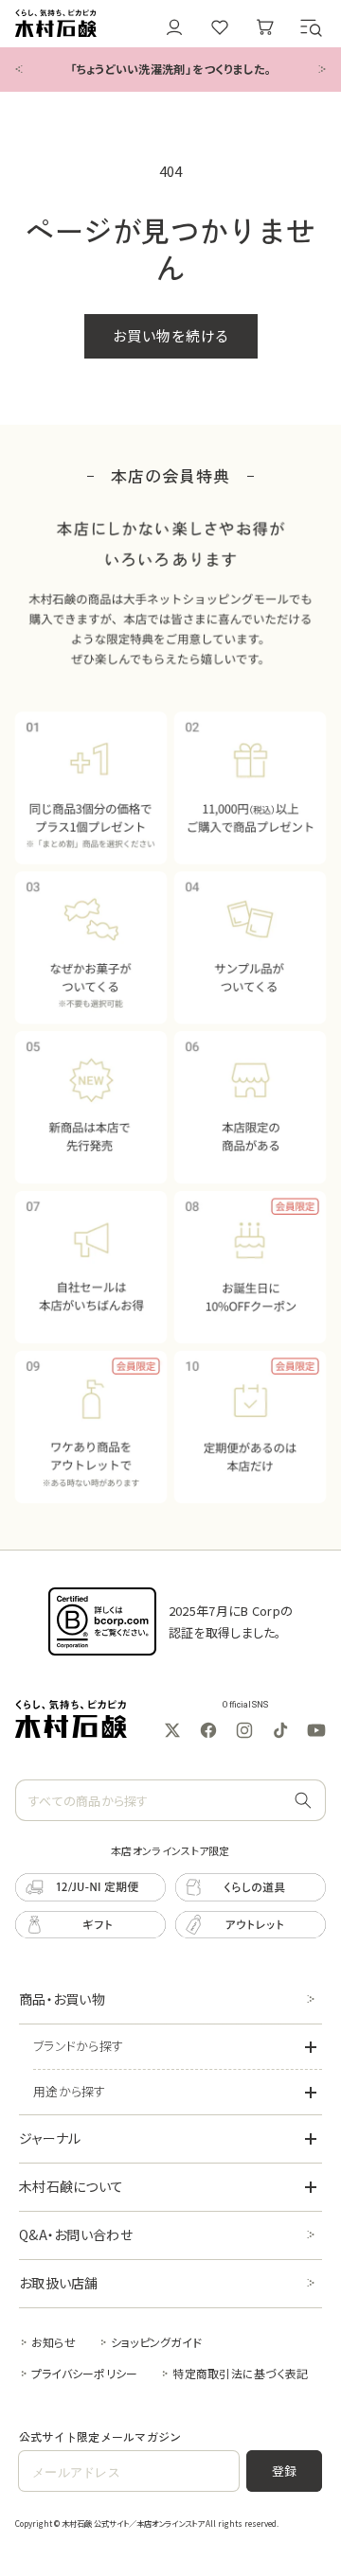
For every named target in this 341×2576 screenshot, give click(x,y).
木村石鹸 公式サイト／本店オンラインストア (133, 2523)
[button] (311, 27)
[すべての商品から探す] (303, 1801)
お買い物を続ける (171, 335)
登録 (285, 2471)
